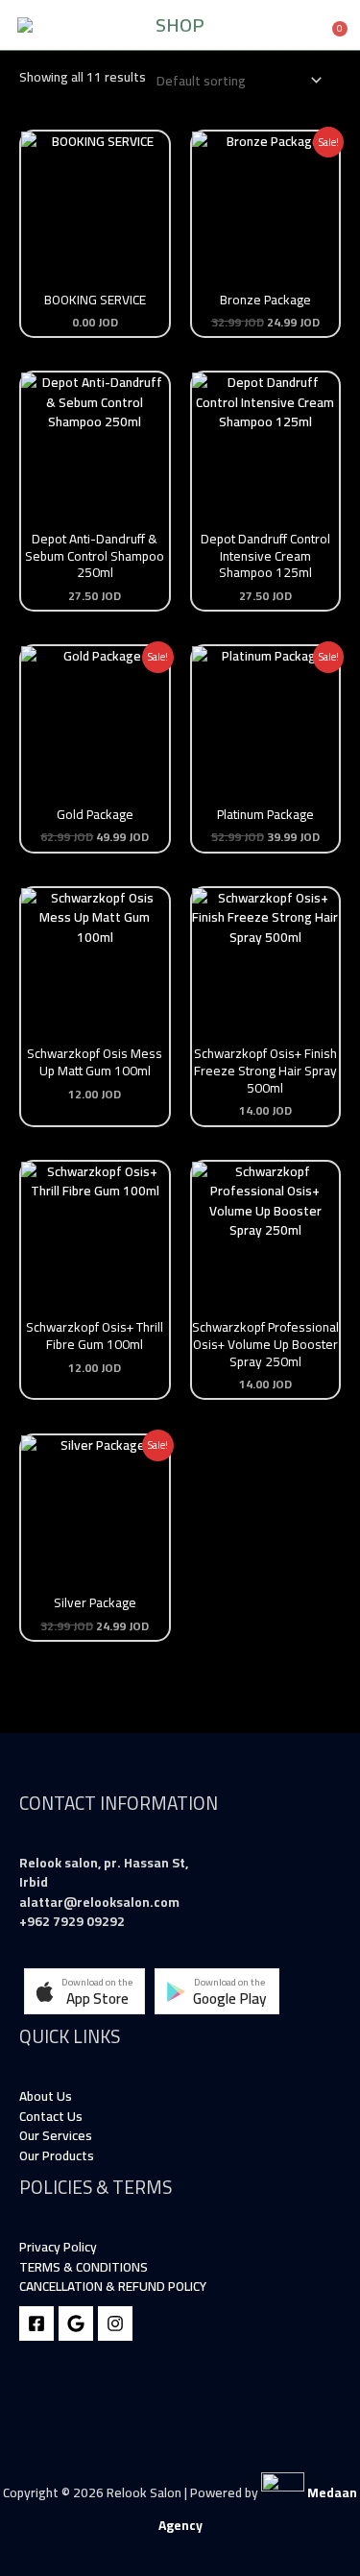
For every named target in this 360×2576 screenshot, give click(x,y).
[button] (84, 1991)
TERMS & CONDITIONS (84, 2267)
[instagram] (115, 2323)
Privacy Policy (58, 2247)
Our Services (56, 2135)
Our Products (57, 2155)
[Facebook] (36, 2323)
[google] (76, 2323)
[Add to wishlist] (49, 160)
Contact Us (51, 2116)
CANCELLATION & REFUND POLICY (113, 2286)
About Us (46, 2096)
